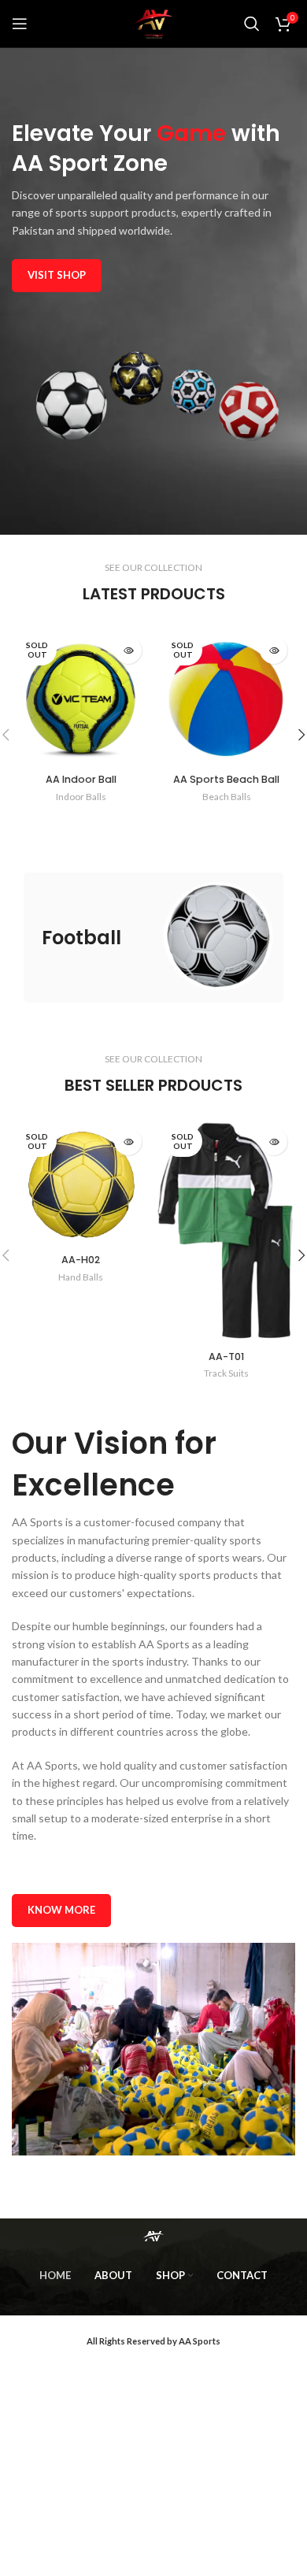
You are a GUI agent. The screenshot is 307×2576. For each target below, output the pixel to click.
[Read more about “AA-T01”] (274, 1142)
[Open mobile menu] (20, 24)
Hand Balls (81, 1277)
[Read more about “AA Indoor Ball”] (128, 650)
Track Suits (226, 1373)
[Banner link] (153, 938)
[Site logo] (153, 22)
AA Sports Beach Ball (226, 779)
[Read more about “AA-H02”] (128, 1142)
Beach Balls (227, 797)
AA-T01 (226, 1357)
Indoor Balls (81, 797)
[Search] (252, 24)
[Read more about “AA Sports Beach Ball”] (274, 650)
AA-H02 (81, 1260)
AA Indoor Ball (81, 779)
